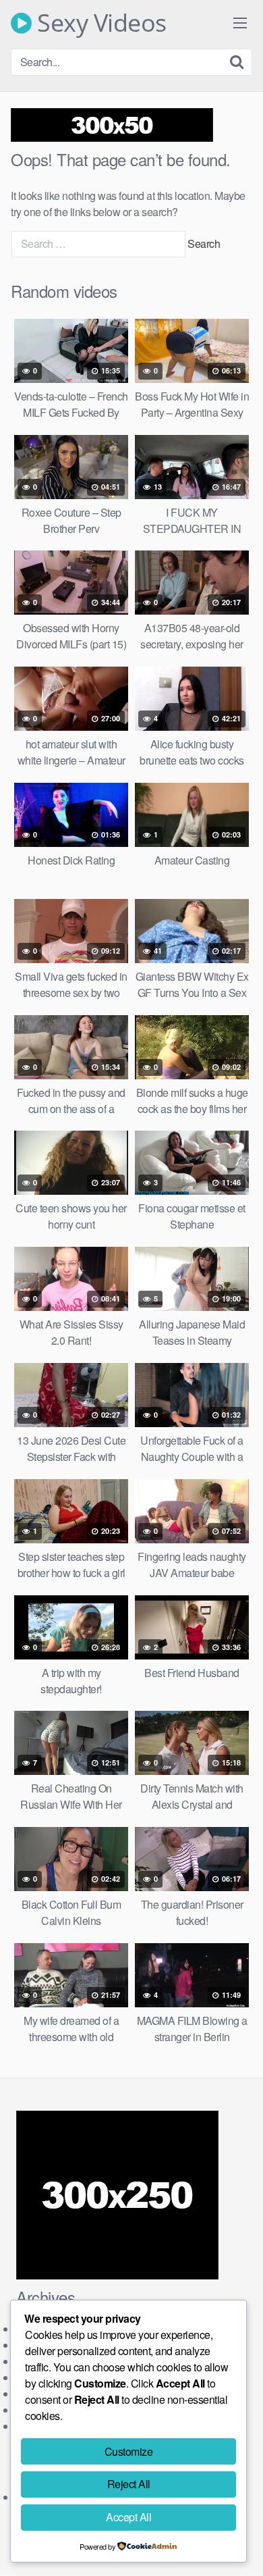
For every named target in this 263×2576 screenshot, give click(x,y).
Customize (129, 2451)
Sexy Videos (99, 23)
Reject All (129, 2484)
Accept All (128, 2517)
